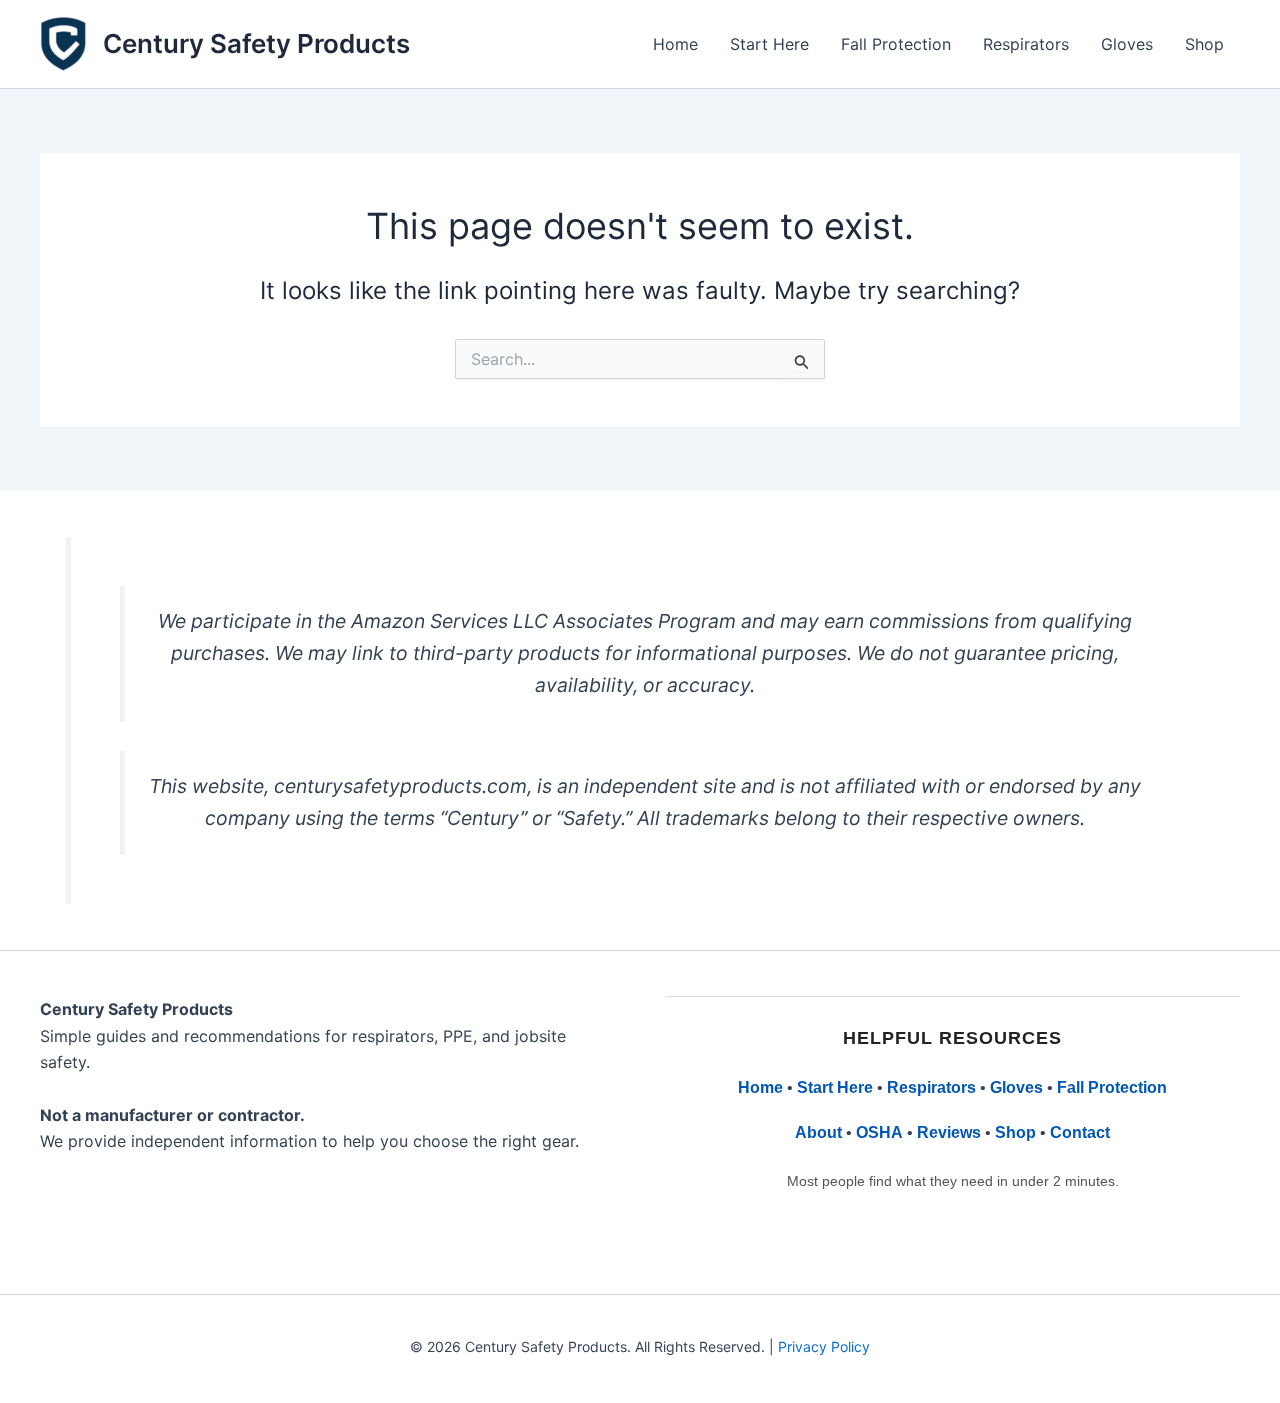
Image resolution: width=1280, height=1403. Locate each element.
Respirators (1026, 44)
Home (675, 44)
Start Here (769, 44)
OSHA (879, 1132)
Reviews (949, 1132)
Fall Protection (896, 44)
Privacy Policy (824, 1346)
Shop (1204, 44)
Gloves (1127, 44)
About (818, 1132)
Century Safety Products (256, 43)
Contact (1080, 1132)
